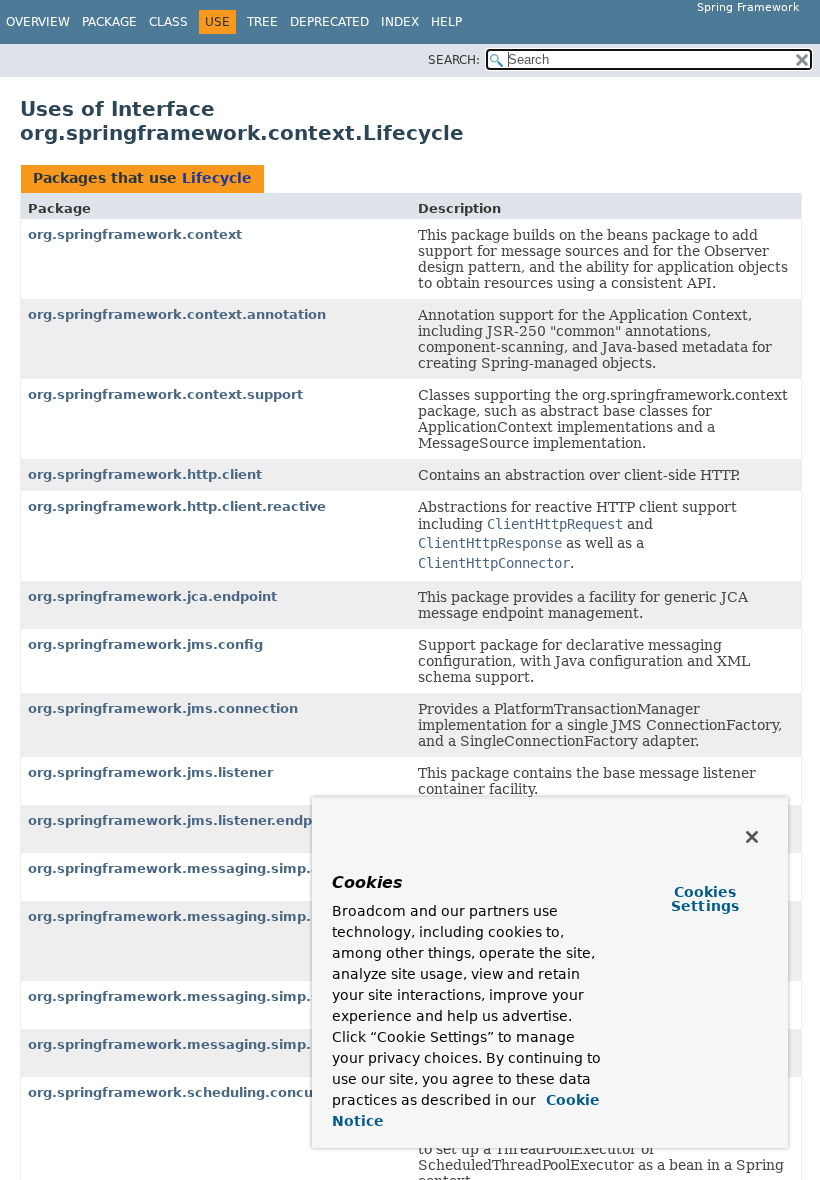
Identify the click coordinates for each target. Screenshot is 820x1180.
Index (400, 22)
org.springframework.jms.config (145, 644)
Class (168, 22)
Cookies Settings (705, 899)
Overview (38, 22)
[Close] (752, 837)
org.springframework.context (135, 234)
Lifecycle (217, 178)
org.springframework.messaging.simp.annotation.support (239, 868)
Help (446, 22)
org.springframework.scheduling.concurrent (188, 1092)
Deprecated (329, 22)
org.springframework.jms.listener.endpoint (184, 820)
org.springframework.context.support (165, 394)
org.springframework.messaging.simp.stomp (192, 996)
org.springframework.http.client (145, 474)
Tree (262, 22)
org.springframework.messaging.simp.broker (193, 916)
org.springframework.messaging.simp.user (185, 1044)
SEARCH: (454, 60)
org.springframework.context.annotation (177, 314)
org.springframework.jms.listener (150, 772)
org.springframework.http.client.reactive (177, 506)
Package (109, 22)
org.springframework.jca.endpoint (152, 596)
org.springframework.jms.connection (163, 708)
